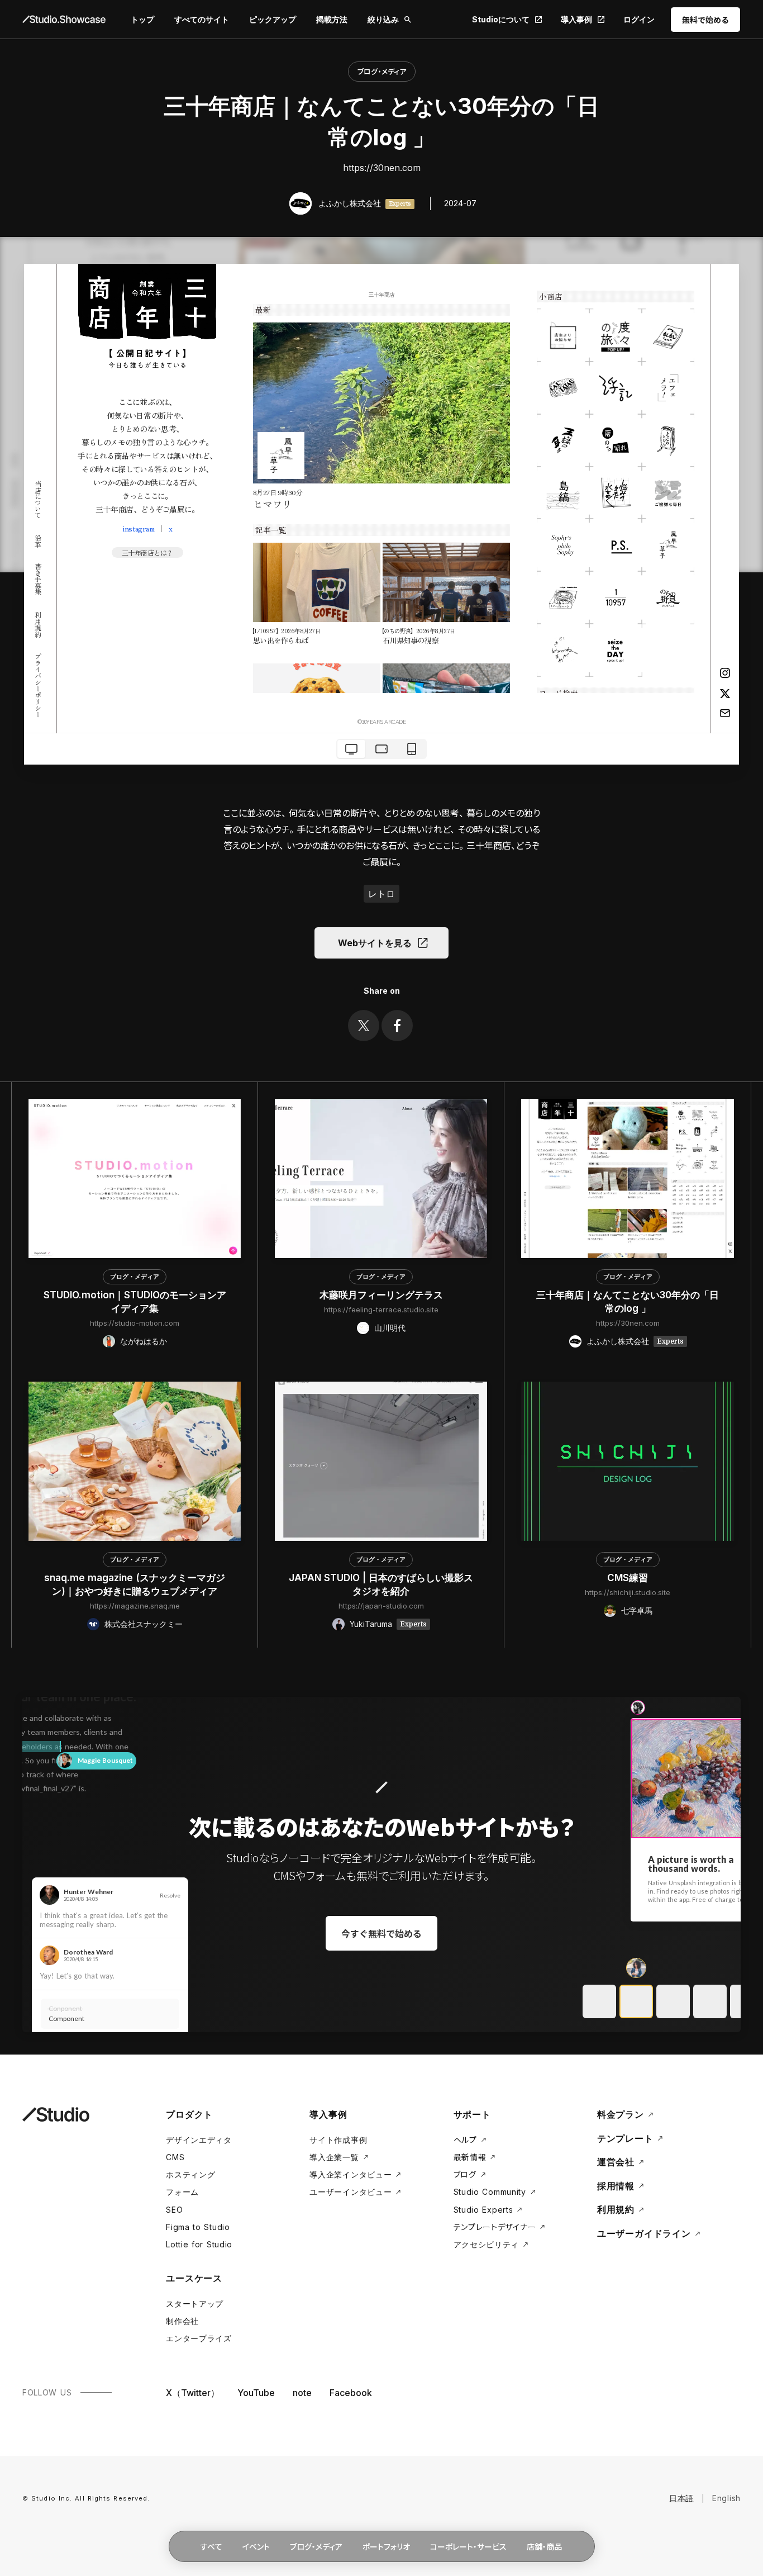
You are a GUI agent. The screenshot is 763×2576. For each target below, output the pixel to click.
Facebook (351, 2393)
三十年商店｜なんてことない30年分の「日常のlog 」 (628, 1302)
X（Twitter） (193, 2393)
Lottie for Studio (199, 2244)
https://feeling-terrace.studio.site (381, 1310)
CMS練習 (628, 1578)
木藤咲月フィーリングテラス (381, 1295)
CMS (175, 2157)
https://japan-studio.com (381, 1606)
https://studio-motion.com (135, 1323)
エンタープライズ (199, 2338)
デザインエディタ (199, 2140)
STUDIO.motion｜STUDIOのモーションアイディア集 (135, 1302)
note (302, 2393)
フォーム (182, 2192)
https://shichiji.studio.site (628, 1592)
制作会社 (182, 2321)
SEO (174, 2210)
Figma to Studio (198, 2227)
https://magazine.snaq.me (135, 1606)
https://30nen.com (382, 168)
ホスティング (190, 2174)
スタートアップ (195, 2304)
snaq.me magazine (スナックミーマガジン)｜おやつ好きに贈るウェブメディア (135, 1584)
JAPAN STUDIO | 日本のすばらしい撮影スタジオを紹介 (381, 1584)
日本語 (681, 2498)
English (726, 2498)
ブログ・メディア (382, 71)
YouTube (256, 2393)
